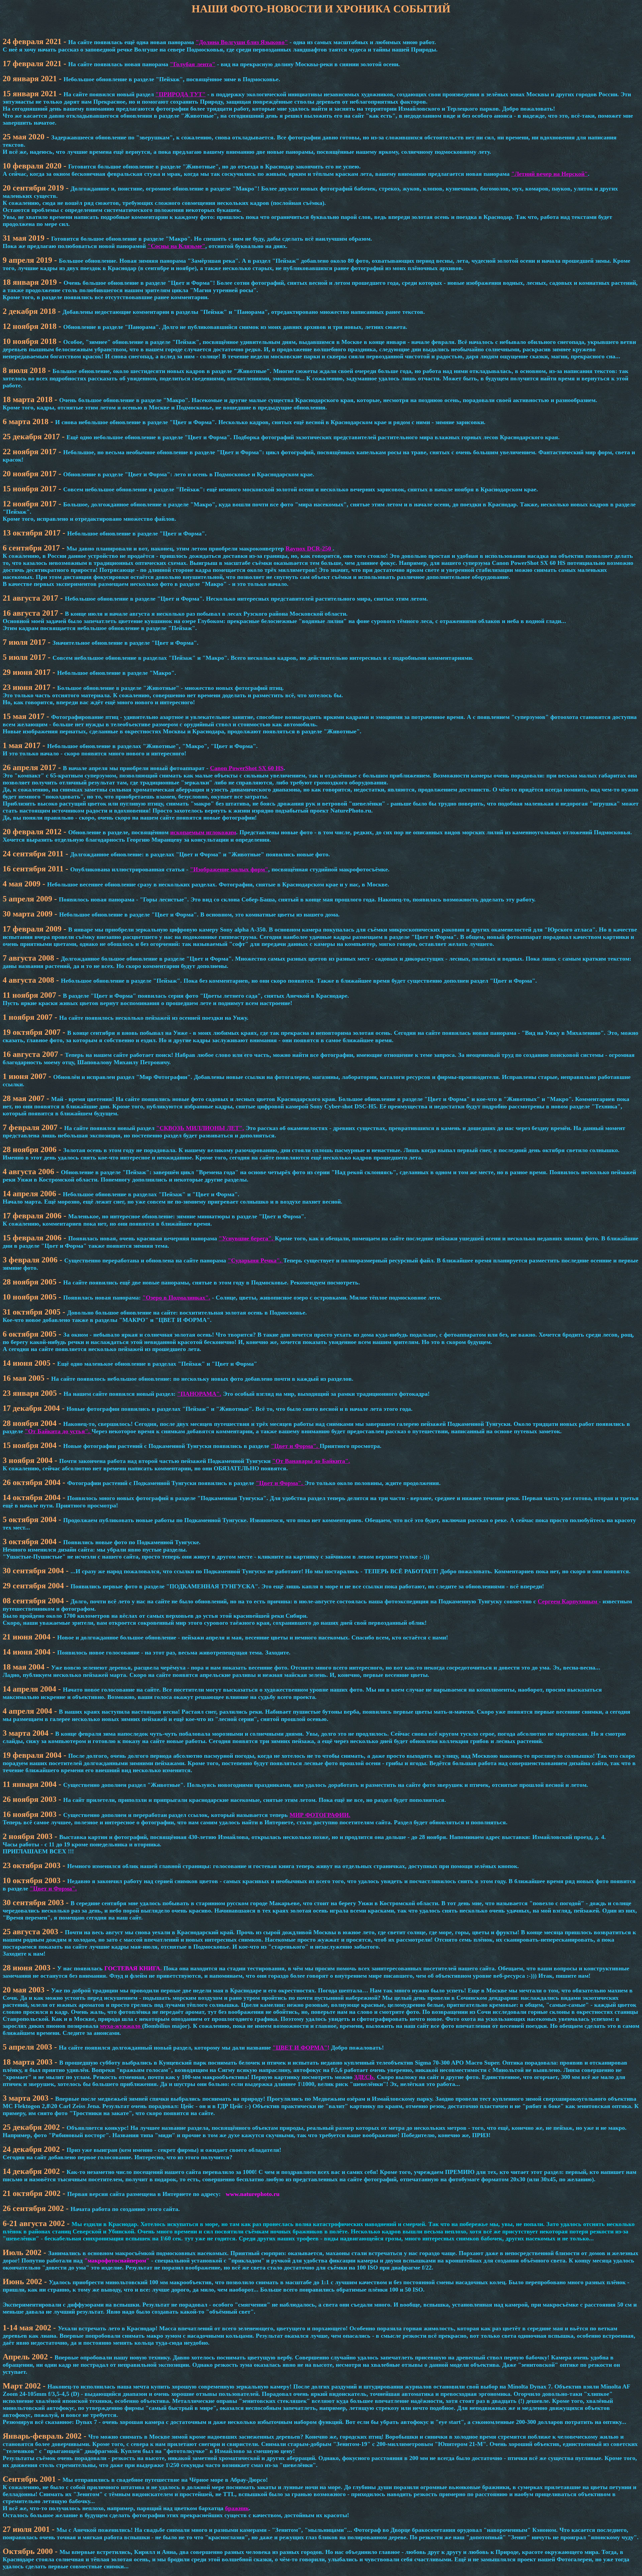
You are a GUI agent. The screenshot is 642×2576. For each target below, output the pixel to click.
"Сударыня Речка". (255, 1260)
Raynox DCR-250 (309, 548)
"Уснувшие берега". (247, 1238)
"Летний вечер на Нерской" (550, 174)
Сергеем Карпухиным (568, 1601)
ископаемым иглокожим (203, 832)
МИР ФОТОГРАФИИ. (320, 1815)
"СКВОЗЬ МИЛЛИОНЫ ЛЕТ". (200, 1128)
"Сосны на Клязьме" (176, 246)
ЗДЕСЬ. (365, 2077)
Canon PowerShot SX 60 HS (247, 768)
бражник (237, 2508)
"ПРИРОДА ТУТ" (181, 94)
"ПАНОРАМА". (199, 1394)
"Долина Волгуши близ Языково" (242, 42)
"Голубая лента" (193, 64)
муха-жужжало (121, 2026)
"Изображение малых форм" (229, 869)
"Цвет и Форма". (295, 1446)
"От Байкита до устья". (58, 1431)
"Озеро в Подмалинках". (176, 1298)
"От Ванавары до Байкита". (311, 1461)
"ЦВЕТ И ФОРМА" (300, 2048)
